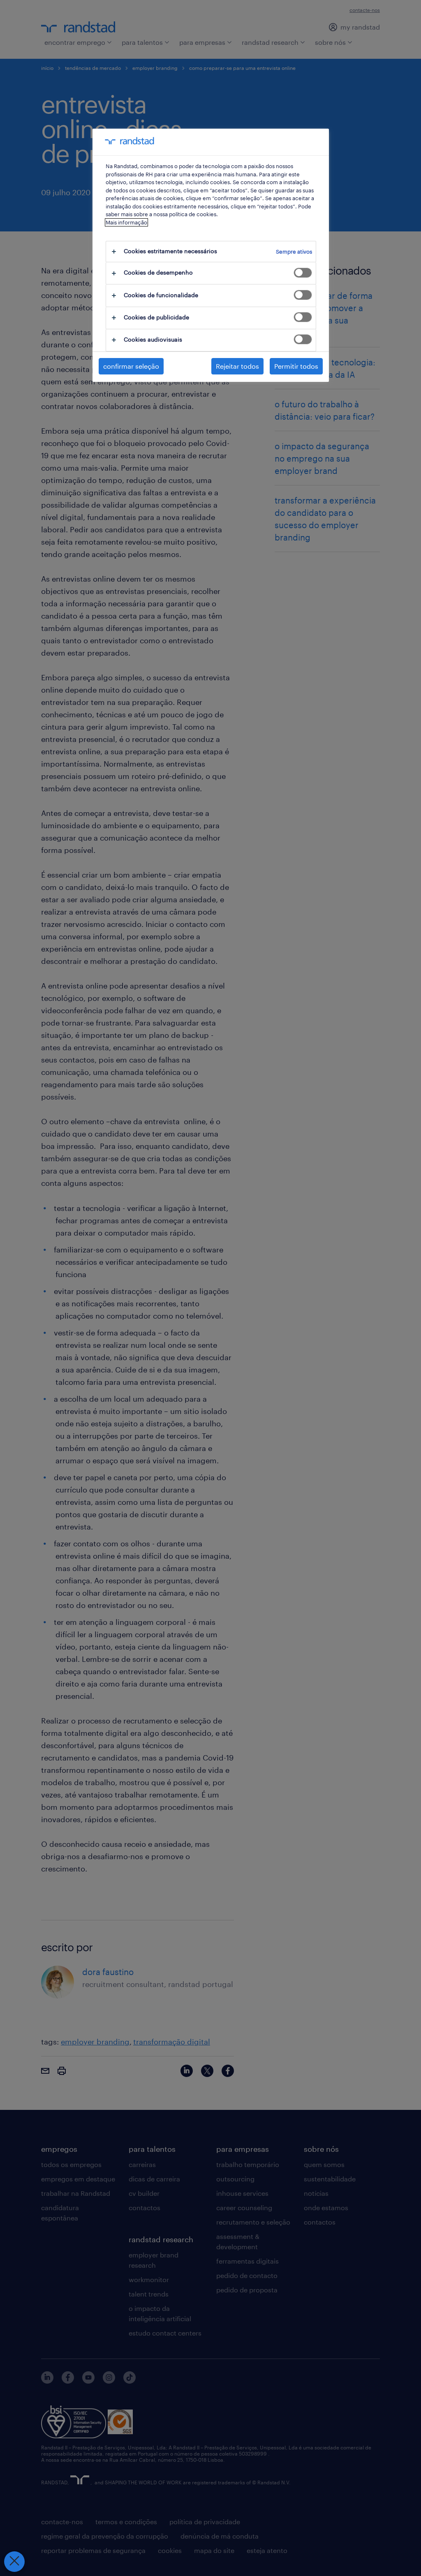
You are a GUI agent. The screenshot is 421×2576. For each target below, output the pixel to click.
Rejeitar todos (237, 366)
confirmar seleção (131, 366)
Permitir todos (296, 366)
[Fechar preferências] (14, 2562)
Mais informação (126, 222)
